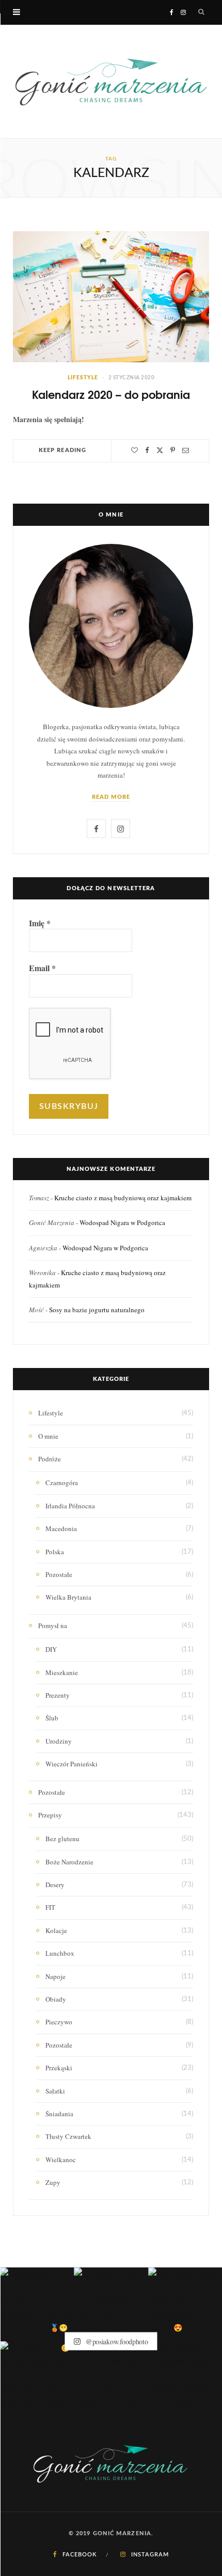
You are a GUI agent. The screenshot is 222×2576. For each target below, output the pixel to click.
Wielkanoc (61, 2160)
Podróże (50, 1459)
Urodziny (59, 1741)
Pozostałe (59, 1574)
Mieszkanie (62, 1672)
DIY (51, 1649)
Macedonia (61, 1528)
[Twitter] (160, 450)
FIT (50, 1907)
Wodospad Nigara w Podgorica (122, 1222)
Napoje (55, 1976)
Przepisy (50, 1815)
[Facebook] (147, 450)
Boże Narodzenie (69, 1862)
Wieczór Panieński (72, 1764)
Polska (55, 1552)
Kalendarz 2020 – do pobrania (111, 394)
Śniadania (59, 2114)
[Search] (202, 12)
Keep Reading (62, 450)
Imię (40, 923)
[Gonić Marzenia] (111, 82)
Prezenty (58, 1695)
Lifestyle (83, 378)
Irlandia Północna (70, 1506)
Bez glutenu (62, 1839)
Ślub (52, 1718)
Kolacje (56, 1930)
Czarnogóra (62, 1483)
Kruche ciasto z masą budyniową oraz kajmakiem (123, 1198)
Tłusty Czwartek (68, 2136)
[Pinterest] (173, 450)
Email (42, 968)
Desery (55, 1885)
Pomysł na (53, 1625)
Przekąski (59, 2068)
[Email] (186, 450)
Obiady (56, 1999)
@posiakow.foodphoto (116, 2341)
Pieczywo (59, 2022)
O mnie (48, 1436)
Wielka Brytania (68, 1597)
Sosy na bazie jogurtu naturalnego (97, 1310)
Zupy (53, 2182)
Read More (111, 797)
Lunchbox (60, 1953)
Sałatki (55, 2091)
